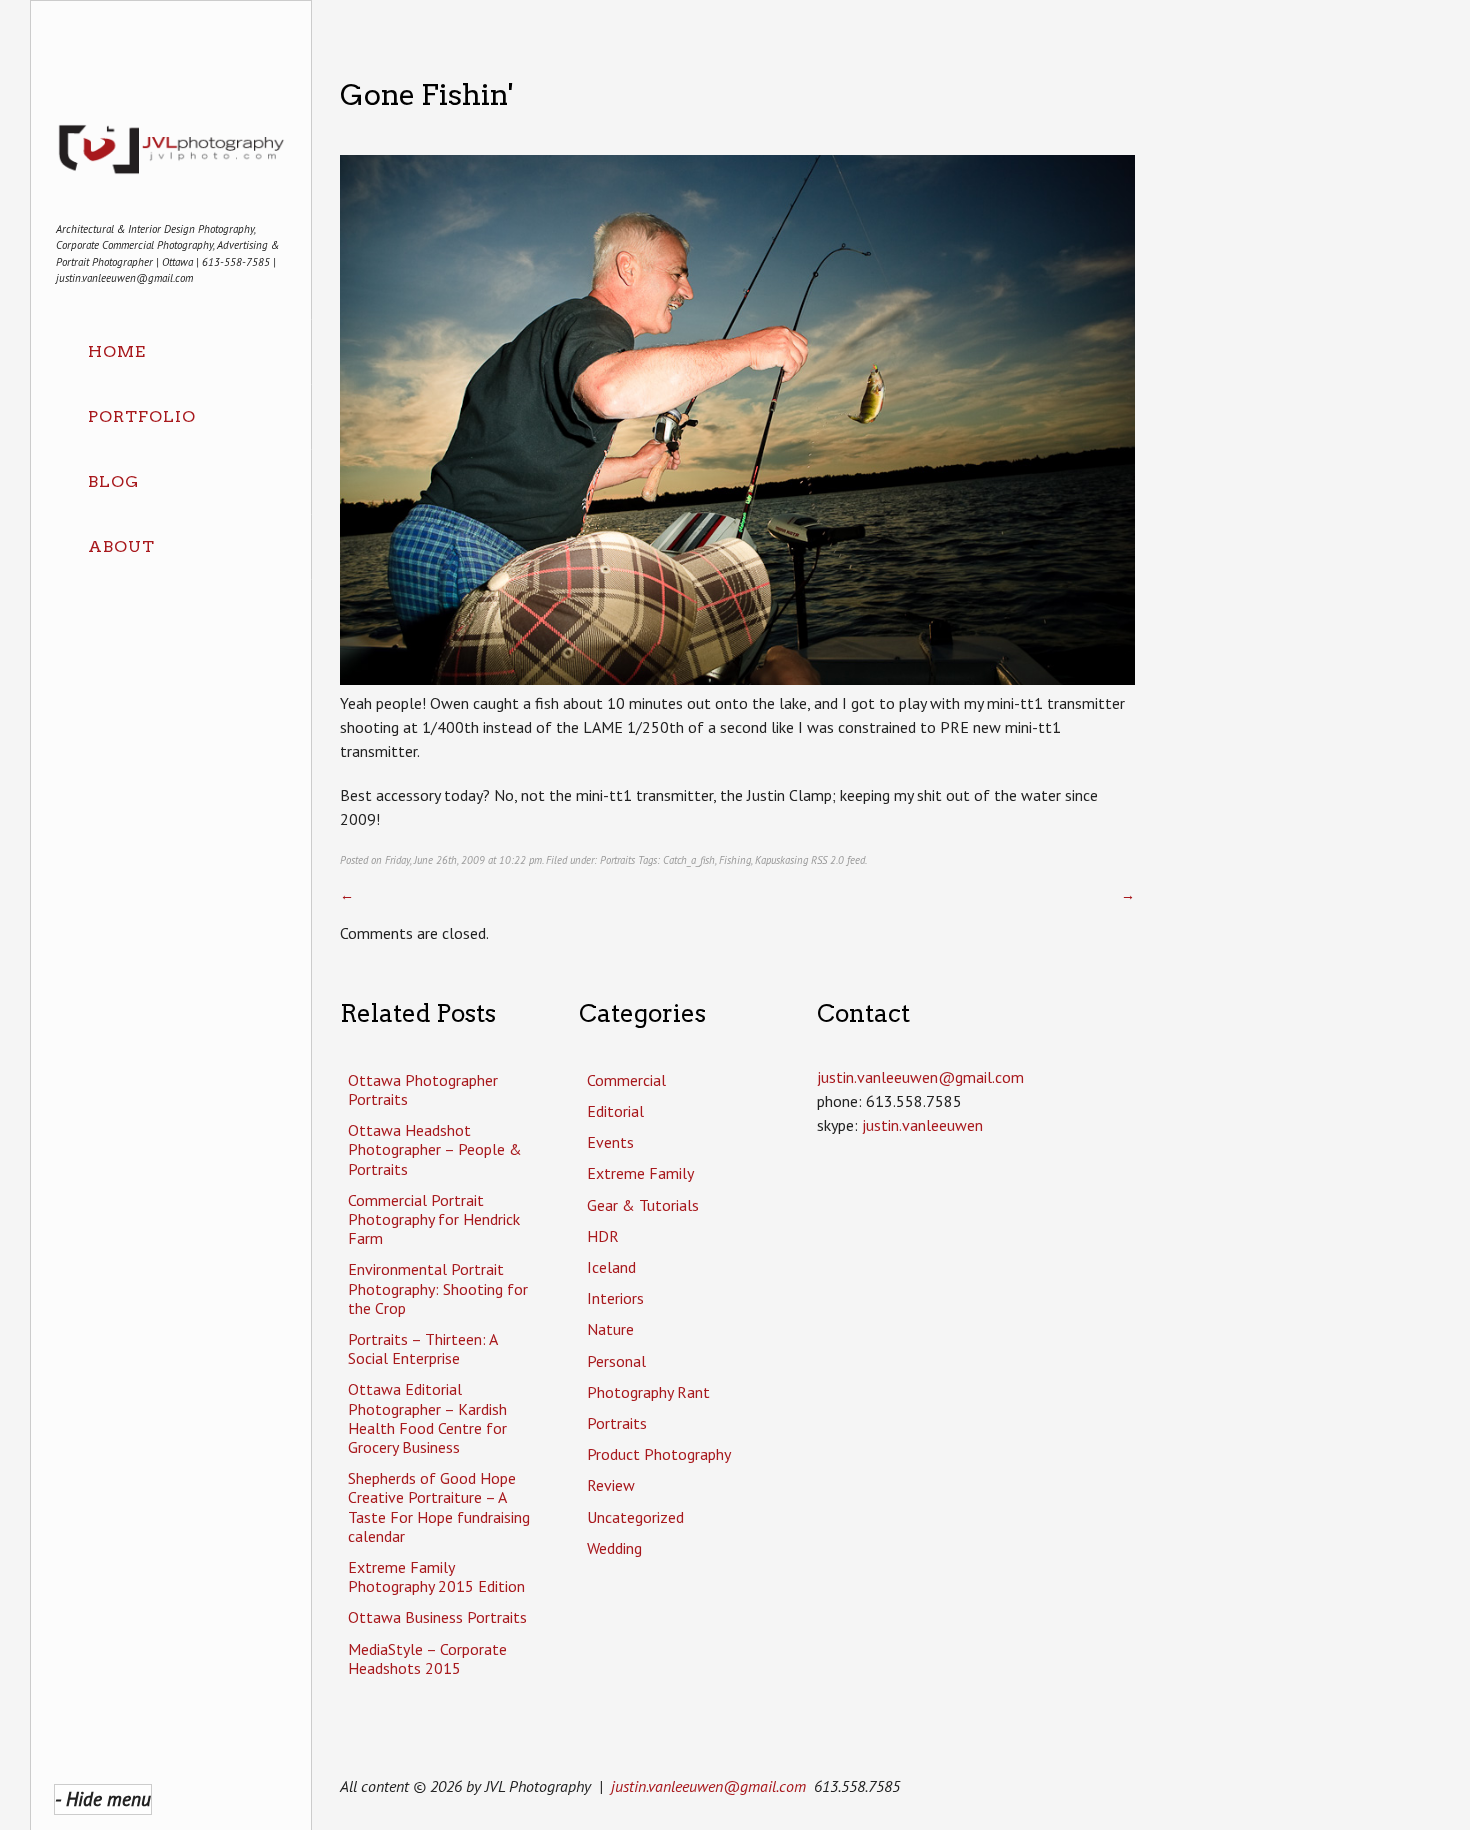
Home (117, 351)
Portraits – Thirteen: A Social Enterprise (422, 1348)
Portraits (617, 860)
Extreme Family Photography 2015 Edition (436, 1576)
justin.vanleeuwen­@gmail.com (920, 1077)
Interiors (615, 1298)
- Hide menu (103, 1798)
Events (610, 1142)
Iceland (611, 1267)
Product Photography (659, 1454)
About (121, 546)
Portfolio (142, 416)
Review (611, 1485)
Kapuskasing (781, 860)
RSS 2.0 (827, 860)
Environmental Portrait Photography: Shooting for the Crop (438, 1288)
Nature (610, 1329)
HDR (603, 1236)
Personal (616, 1361)
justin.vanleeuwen (922, 1125)
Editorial (615, 1111)
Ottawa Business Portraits (437, 1617)
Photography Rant (648, 1392)
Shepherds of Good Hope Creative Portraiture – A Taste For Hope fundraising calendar (439, 1507)
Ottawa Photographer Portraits (423, 1089)
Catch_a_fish (689, 860)
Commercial (626, 1080)
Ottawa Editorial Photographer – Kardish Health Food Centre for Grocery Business (427, 1418)
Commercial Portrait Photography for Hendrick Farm (434, 1219)
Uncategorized (635, 1517)
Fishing (735, 860)
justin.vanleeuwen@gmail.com (708, 1786)
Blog (113, 481)
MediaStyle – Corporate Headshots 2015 (427, 1658)
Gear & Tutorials (643, 1205)
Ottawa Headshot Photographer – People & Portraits (435, 1149)
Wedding (614, 1548)
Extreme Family (640, 1173)
